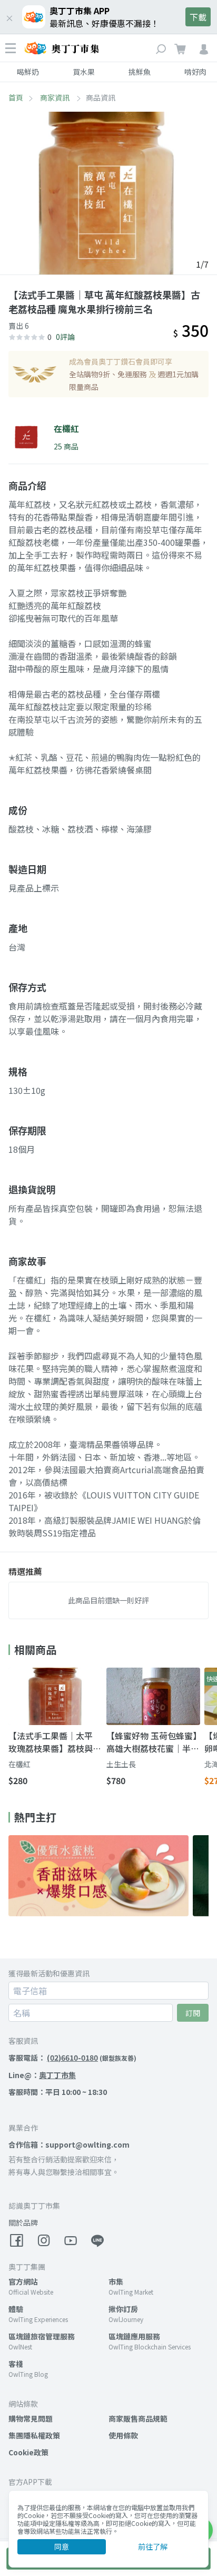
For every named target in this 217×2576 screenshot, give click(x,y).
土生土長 (121, 1764)
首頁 (16, 97)
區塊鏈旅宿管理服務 (42, 2336)
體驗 (16, 2309)
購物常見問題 (31, 2418)
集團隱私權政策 (34, 2435)
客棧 (16, 2364)
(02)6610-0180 (72, 2058)
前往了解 (153, 2546)
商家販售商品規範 (138, 2418)
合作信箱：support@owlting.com (69, 2144)
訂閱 (193, 2013)
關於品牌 (23, 2222)
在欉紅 (19, 1764)
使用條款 (123, 2435)
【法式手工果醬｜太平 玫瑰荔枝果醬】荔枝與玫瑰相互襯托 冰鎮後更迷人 (55, 1742)
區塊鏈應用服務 (134, 2336)
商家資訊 (56, 97)
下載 (198, 17)
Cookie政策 (28, 2452)
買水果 (84, 72)
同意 (62, 2546)
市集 (116, 2281)
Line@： (42, 2075)
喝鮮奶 (28, 72)
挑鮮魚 (140, 72)
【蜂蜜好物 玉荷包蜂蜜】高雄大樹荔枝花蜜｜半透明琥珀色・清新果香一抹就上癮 (153, 1742)
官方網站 (23, 2281)
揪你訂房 (123, 2309)
